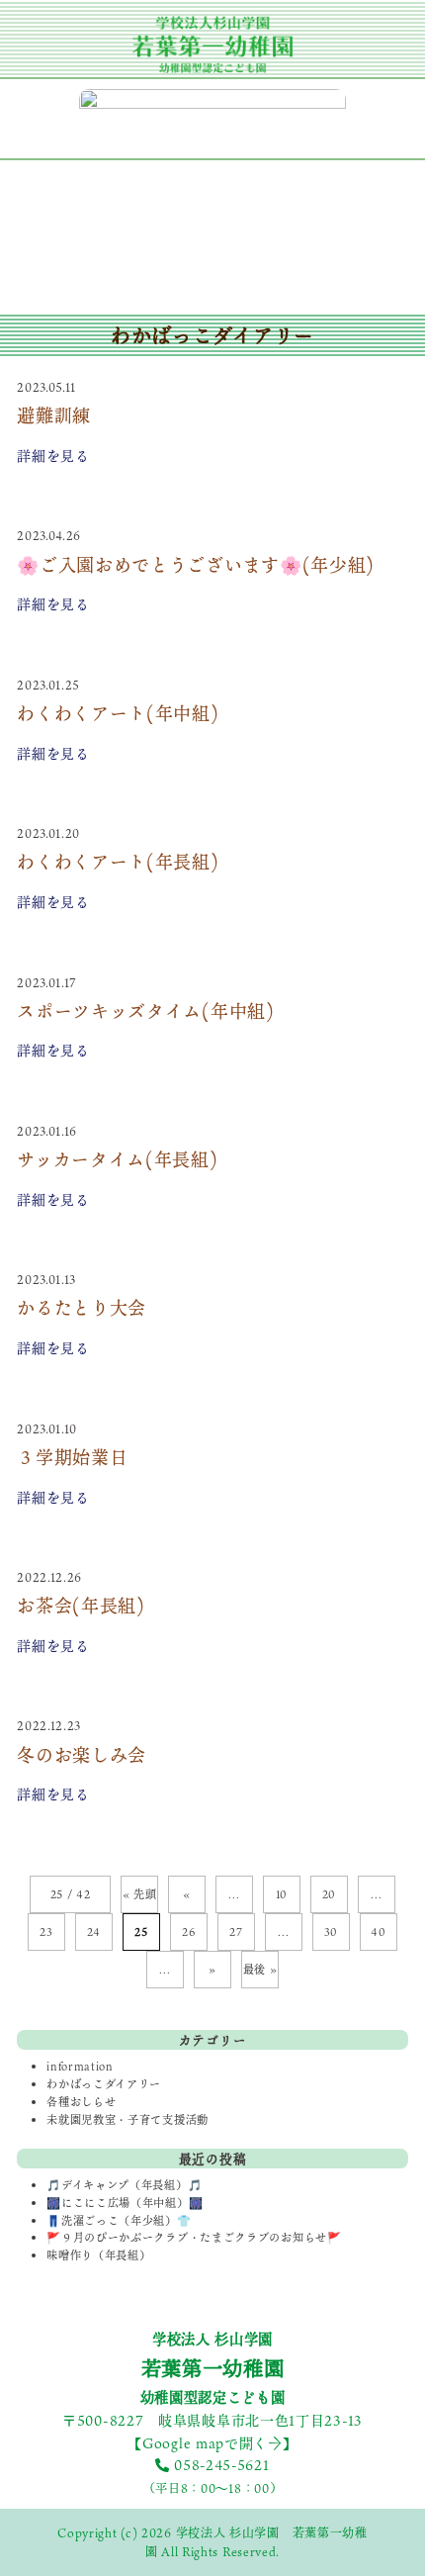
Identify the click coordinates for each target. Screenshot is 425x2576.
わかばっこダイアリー (104, 2084)
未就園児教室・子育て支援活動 (127, 2119)
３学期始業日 (72, 1457)
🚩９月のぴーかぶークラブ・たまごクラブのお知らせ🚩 (194, 2237)
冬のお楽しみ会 (82, 1755)
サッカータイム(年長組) (117, 1159)
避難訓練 (54, 415)
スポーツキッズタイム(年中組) (146, 1011)
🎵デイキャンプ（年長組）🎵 (124, 2185)
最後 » (260, 1970)
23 (46, 1932)
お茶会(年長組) (81, 1606)
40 (378, 1932)
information (80, 2066)
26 (188, 1932)
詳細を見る (53, 456)
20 (329, 1894)
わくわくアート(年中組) (118, 713)
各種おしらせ (81, 2102)
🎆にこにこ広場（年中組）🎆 (125, 2203)
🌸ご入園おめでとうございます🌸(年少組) (196, 565)
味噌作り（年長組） (98, 2255)
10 (282, 1894)
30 (331, 1932)
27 (236, 1932)
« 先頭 (140, 1894)
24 (94, 1932)
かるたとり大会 (82, 1308)
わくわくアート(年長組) (118, 862)
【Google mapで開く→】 (212, 2443)
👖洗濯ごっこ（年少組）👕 (119, 2220)
